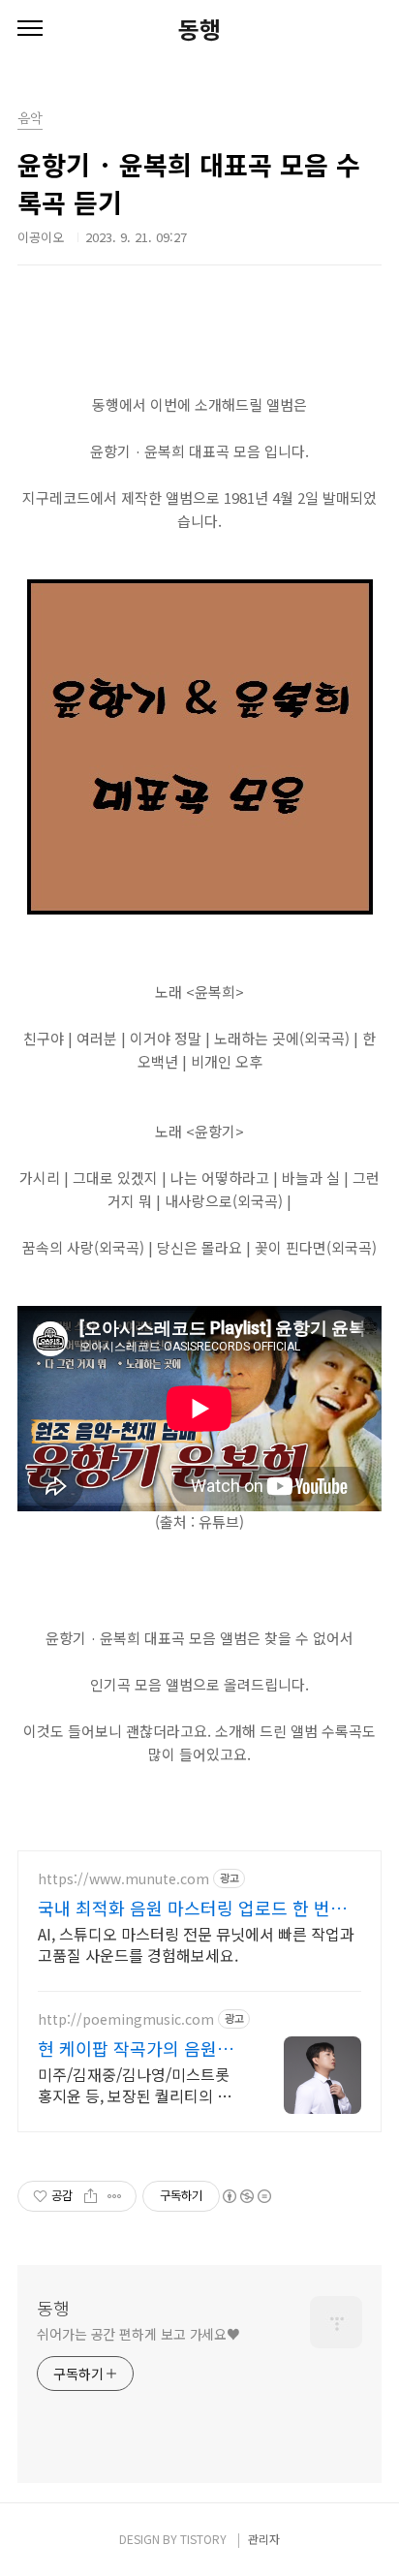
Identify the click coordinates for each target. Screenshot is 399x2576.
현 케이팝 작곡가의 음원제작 (136, 2048)
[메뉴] (30, 29)
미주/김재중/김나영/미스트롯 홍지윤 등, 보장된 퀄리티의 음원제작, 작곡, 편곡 (135, 2084)
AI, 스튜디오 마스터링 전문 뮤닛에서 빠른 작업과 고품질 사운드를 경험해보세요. (196, 1944)
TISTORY (203, 2539)
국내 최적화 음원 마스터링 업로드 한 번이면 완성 (192, 1908)
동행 (199, 29)
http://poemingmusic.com (126, 2019)
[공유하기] (91, 2196)
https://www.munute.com (123, 1879)
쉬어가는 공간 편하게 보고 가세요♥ (138, 2334)
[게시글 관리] (115, 2196)
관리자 (264, 2539)
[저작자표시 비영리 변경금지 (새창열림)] (246, 2196)
